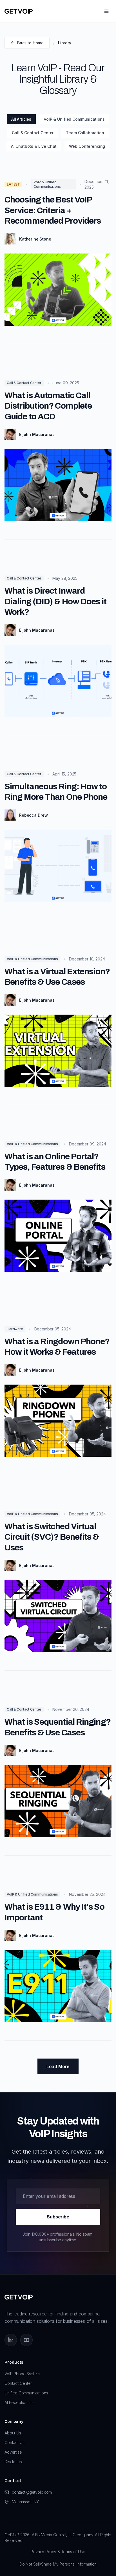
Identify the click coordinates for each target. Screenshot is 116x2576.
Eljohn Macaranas (37, 434)
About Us (13, 2433)
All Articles (21, 119)
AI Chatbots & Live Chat (34, 146)
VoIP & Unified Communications (74, 119)
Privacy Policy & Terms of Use (58, 2552)
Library (65, 43)
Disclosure (14, 2462)
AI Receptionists (19, 2402)
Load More (58, 2066)
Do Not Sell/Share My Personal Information (58, 2564)
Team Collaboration (85, 133)
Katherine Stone (35, 239)
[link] (58, 261)
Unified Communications (26, 2393)
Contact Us (14, 2442)
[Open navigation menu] (106, 11)
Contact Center (18, 2383)
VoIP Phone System (22, 2374)
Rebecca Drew (34, 815)
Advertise (13, 2452)
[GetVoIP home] (19, 11)
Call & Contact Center (33, 133)
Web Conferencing (87, 146)
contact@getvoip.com (32, 2492)
